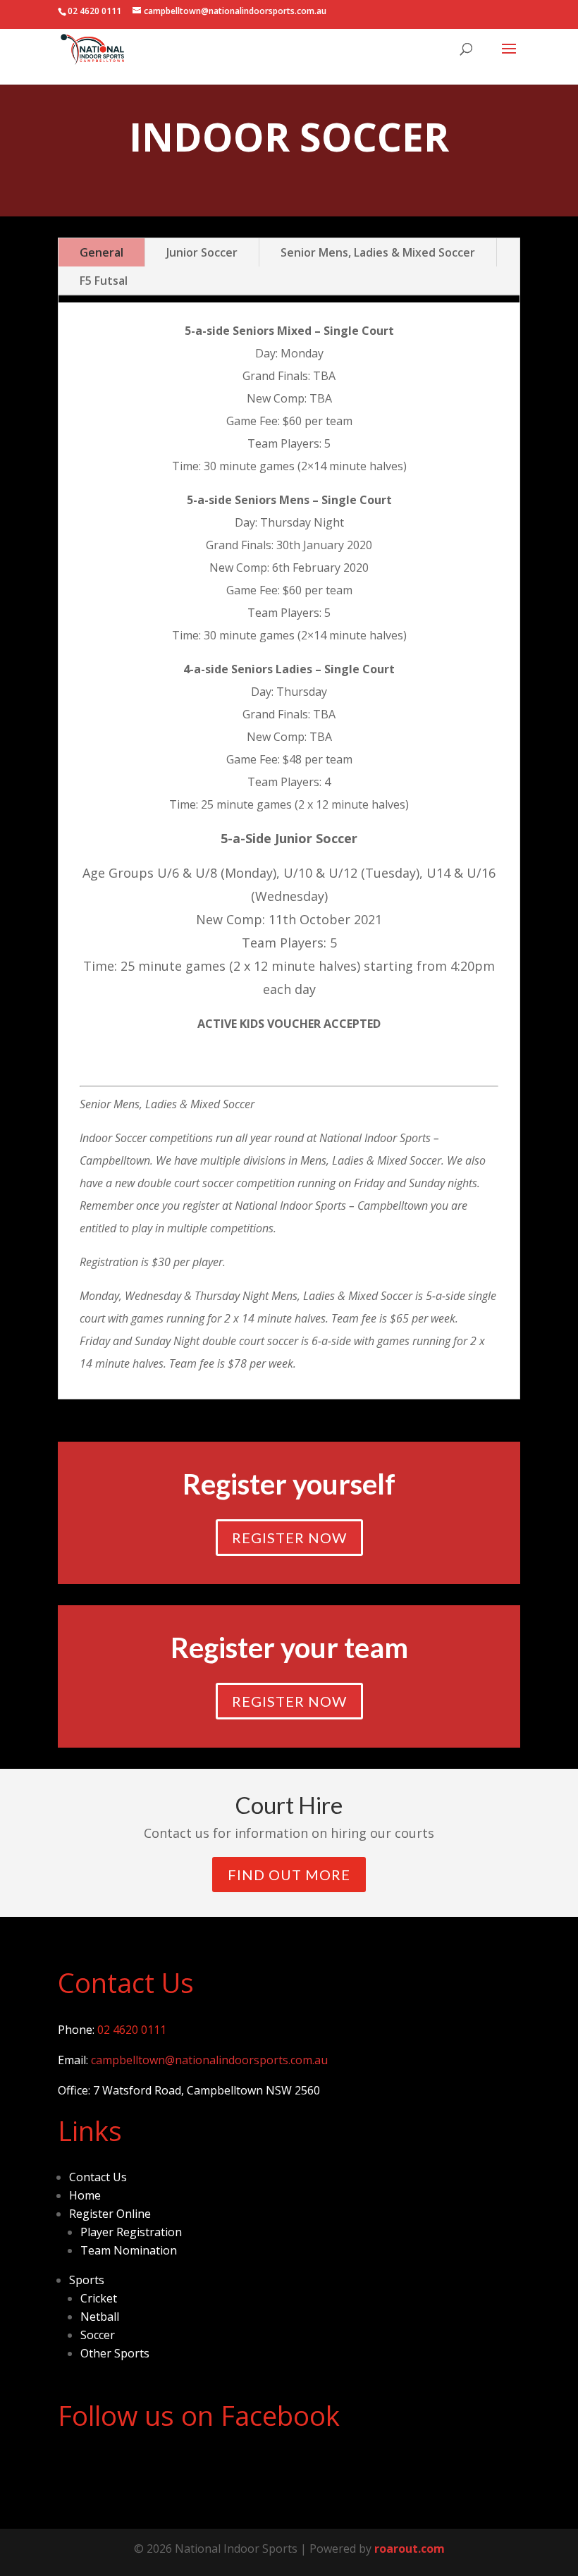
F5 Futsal (104, 281)
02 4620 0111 (132, 2030)
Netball (100, 2317)
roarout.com (410, 2549)
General (102, 252)
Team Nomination (129, 2250)
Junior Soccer (202, 252)
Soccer (98, 2335)
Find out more (289, 1875)
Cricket (99, 2298)
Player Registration (131, 2232)
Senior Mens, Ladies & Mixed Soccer (378, 252)
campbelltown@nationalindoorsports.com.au (209, 2060)
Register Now (289, 1538)
